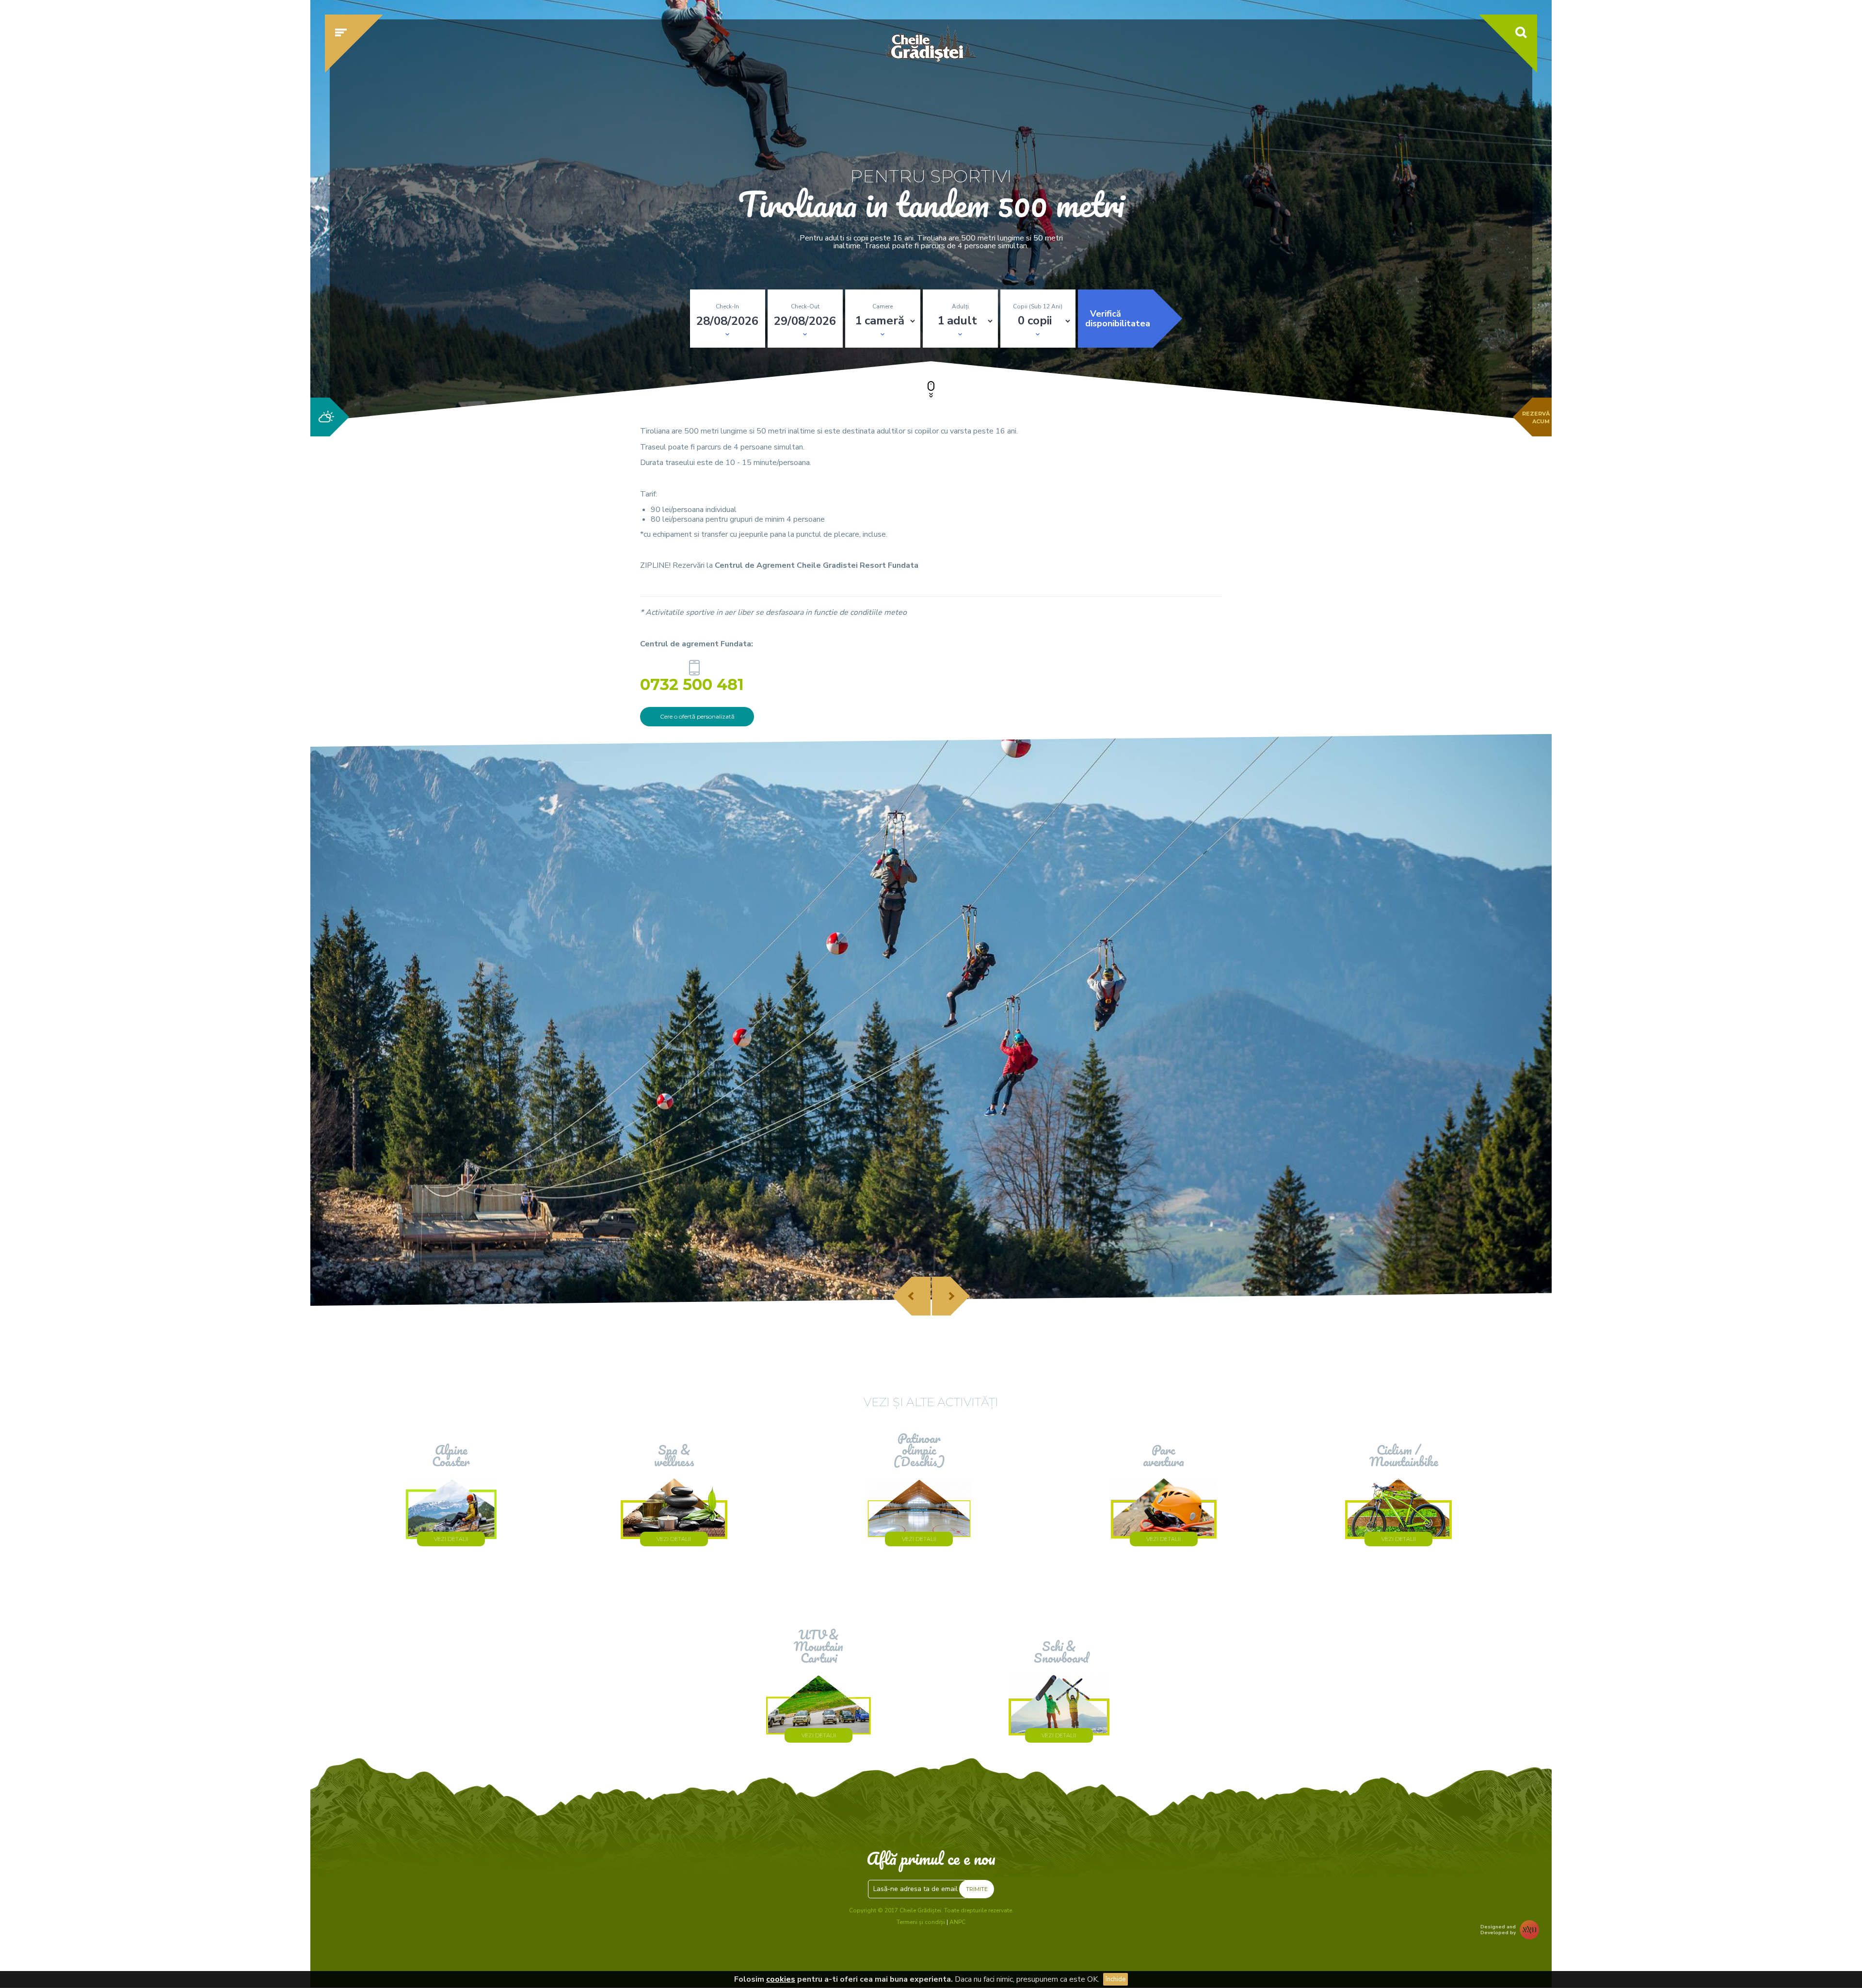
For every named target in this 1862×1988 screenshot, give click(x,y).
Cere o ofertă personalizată (697, 716)
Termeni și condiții (921, 1922)
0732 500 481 (694, 682)
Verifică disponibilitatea (1118, 319)
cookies (781, 1979)
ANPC (957, 1922)
